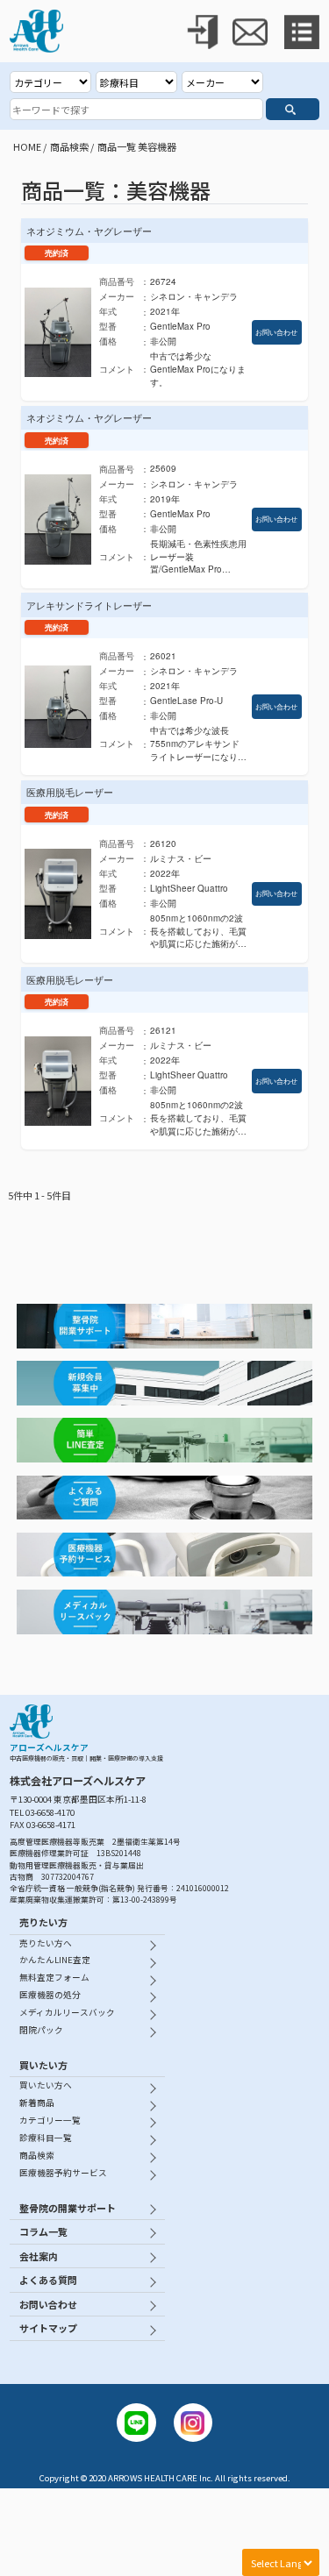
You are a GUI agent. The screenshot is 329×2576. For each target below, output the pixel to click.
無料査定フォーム (54, 1977)
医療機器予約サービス (63, 2173)
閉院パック (41, 2030)
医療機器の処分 (50, 1995)
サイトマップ (48, 2328)
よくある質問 (48, 2280)
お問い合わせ (276, 332)
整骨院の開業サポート (68, 2208)
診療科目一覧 (46, 2138)
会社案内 (39, 2256)
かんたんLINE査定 (55, 1960)
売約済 (57, 253)
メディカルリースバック (67, 2012)
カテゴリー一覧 (50, 2120)
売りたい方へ (46, 1943)
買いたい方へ (46, 2085)
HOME (27, 146)
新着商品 (37, 2103)
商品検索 (69, 146)
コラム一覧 (43, 2231)
